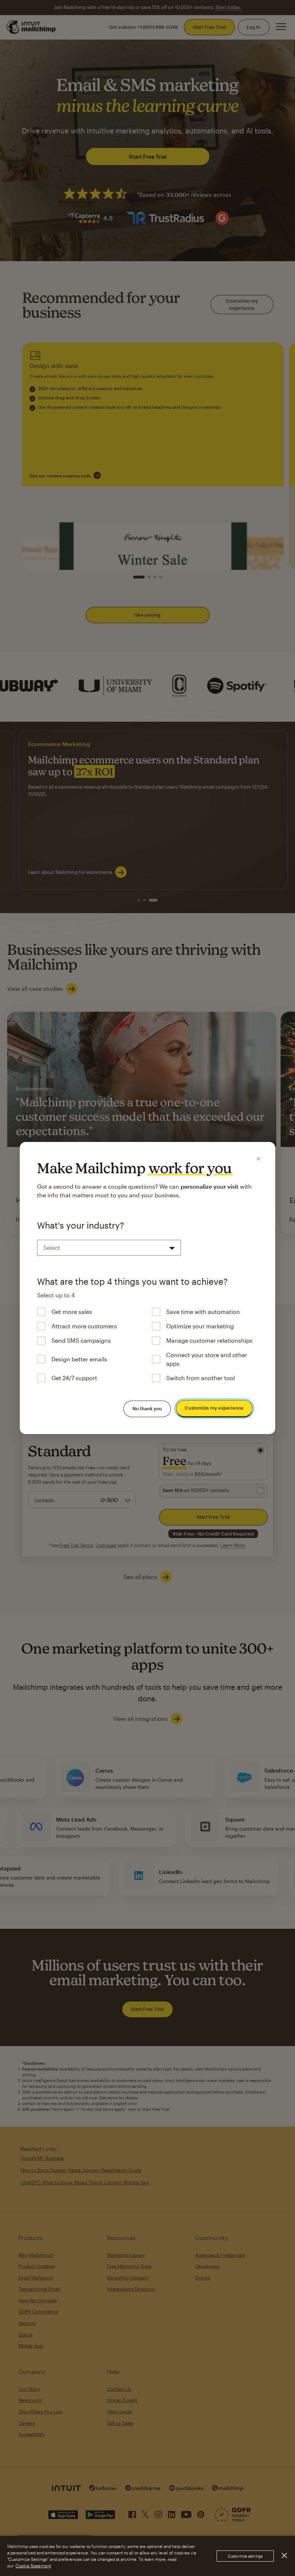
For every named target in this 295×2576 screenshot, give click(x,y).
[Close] (258, 1159)
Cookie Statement (33, 2566)
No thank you (147, 1409)
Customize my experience (214, 1408)
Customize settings (245, 2556)
